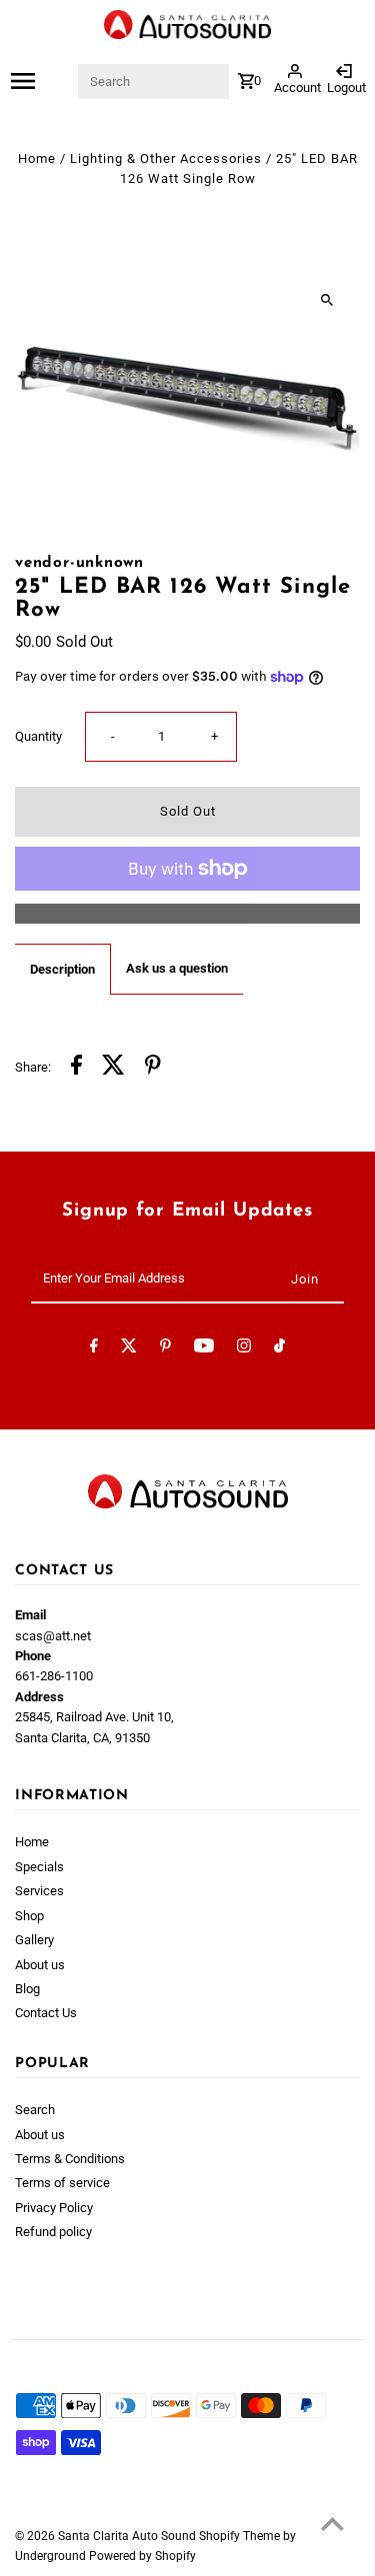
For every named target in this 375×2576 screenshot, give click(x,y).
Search (35, 2110)
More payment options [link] (188, 913)
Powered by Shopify (142, 2556)
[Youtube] (204, 1349)
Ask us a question (177, 968)
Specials (39, 1867)
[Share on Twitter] (113, 1068)
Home (37, 158)
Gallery (34, 1940)
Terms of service (62, 2183)
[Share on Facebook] (76, 1068)
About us (40, 1965)
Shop (29, 1916)
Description (62, 969)
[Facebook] (94, 1349)
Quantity (38, 736)
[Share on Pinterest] (153, 1068)
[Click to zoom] (327, 299)
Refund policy (53, 2232)
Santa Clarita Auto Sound (128, 2536)
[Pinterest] (165, 1349)
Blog (27, 1989)
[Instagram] (244, 1349)
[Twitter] (129, 1349)
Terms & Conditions (70, 2159)
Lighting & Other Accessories (166, 158)
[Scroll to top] (332, 2524)
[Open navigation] (43, 81)
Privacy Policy (54, 2208)
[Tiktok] (279, 1349)
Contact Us (46, 2013)
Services (39, 1891)
